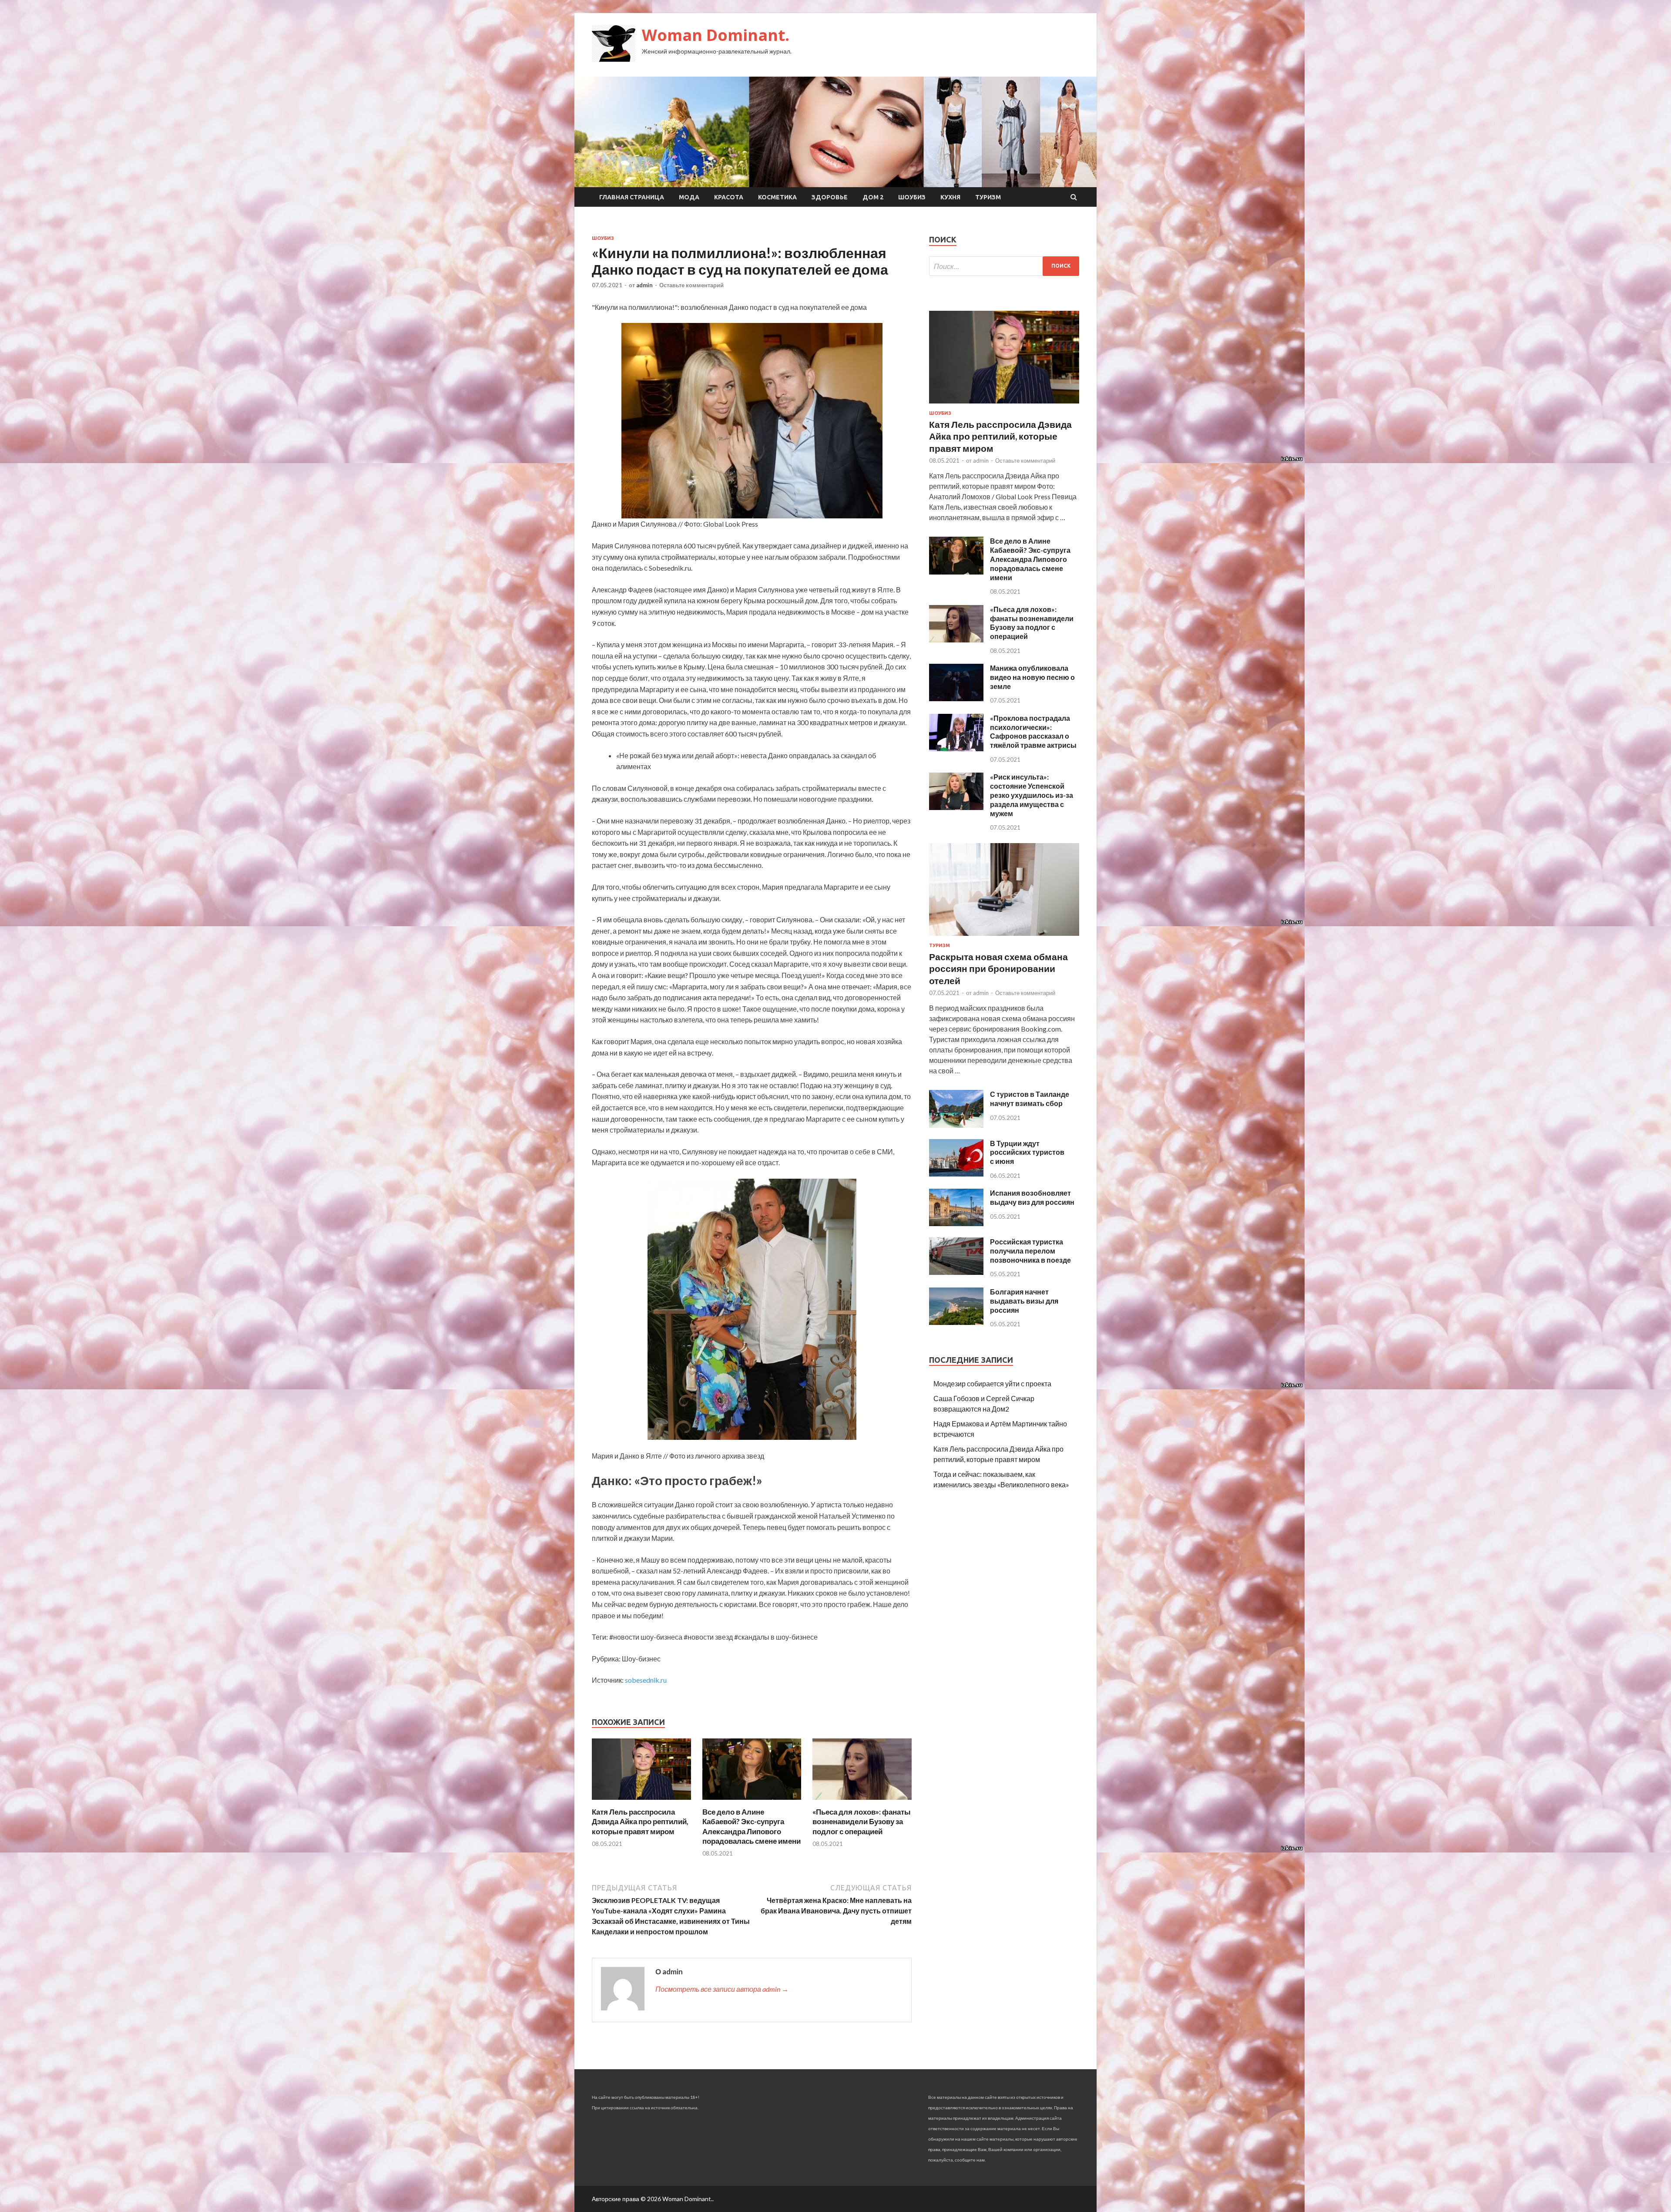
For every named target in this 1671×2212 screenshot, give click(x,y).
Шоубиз (912, 197)
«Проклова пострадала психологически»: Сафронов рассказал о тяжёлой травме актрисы (1033, 731)
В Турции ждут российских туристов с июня (1027, 1152)
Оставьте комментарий (691, 285)
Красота (729, 197)
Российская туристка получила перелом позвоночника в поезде (1030, 1251)
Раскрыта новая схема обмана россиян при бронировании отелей (998, 968)
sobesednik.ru (646, 1680)
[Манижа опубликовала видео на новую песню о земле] (956, 698)
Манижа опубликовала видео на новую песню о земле (1032, 677)
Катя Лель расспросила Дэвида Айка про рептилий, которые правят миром (640, 1821)
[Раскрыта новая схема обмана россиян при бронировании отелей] (1004, 937)
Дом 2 (873, 197)
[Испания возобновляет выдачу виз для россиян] (956, 1223)
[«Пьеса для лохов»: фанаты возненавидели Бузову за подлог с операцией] (862, 1802)
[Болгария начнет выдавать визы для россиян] (956, 1322)
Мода (689, 197)
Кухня (950, 197)
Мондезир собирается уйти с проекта (992, 1383)
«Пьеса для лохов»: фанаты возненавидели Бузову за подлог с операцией (862, 1821)
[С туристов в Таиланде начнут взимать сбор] (956, 1125)
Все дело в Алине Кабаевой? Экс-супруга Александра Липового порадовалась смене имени (752, 1826)
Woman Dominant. (716, 35)
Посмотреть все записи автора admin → (722, 1989)
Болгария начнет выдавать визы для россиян (1024, 1301)
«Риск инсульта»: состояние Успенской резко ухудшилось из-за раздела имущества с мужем (1032, 795)
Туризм (988, 197)
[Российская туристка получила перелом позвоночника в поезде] (956, 1272)
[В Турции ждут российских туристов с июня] (956, 1174)
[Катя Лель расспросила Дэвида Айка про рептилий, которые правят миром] (641, 1802)
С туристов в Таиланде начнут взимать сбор (1030, 1099)
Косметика (777, 197)
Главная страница (632, 197)
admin (644, 285)
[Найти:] (1004, 266)
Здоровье (830, 197)
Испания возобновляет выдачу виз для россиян (1032, 1197)
